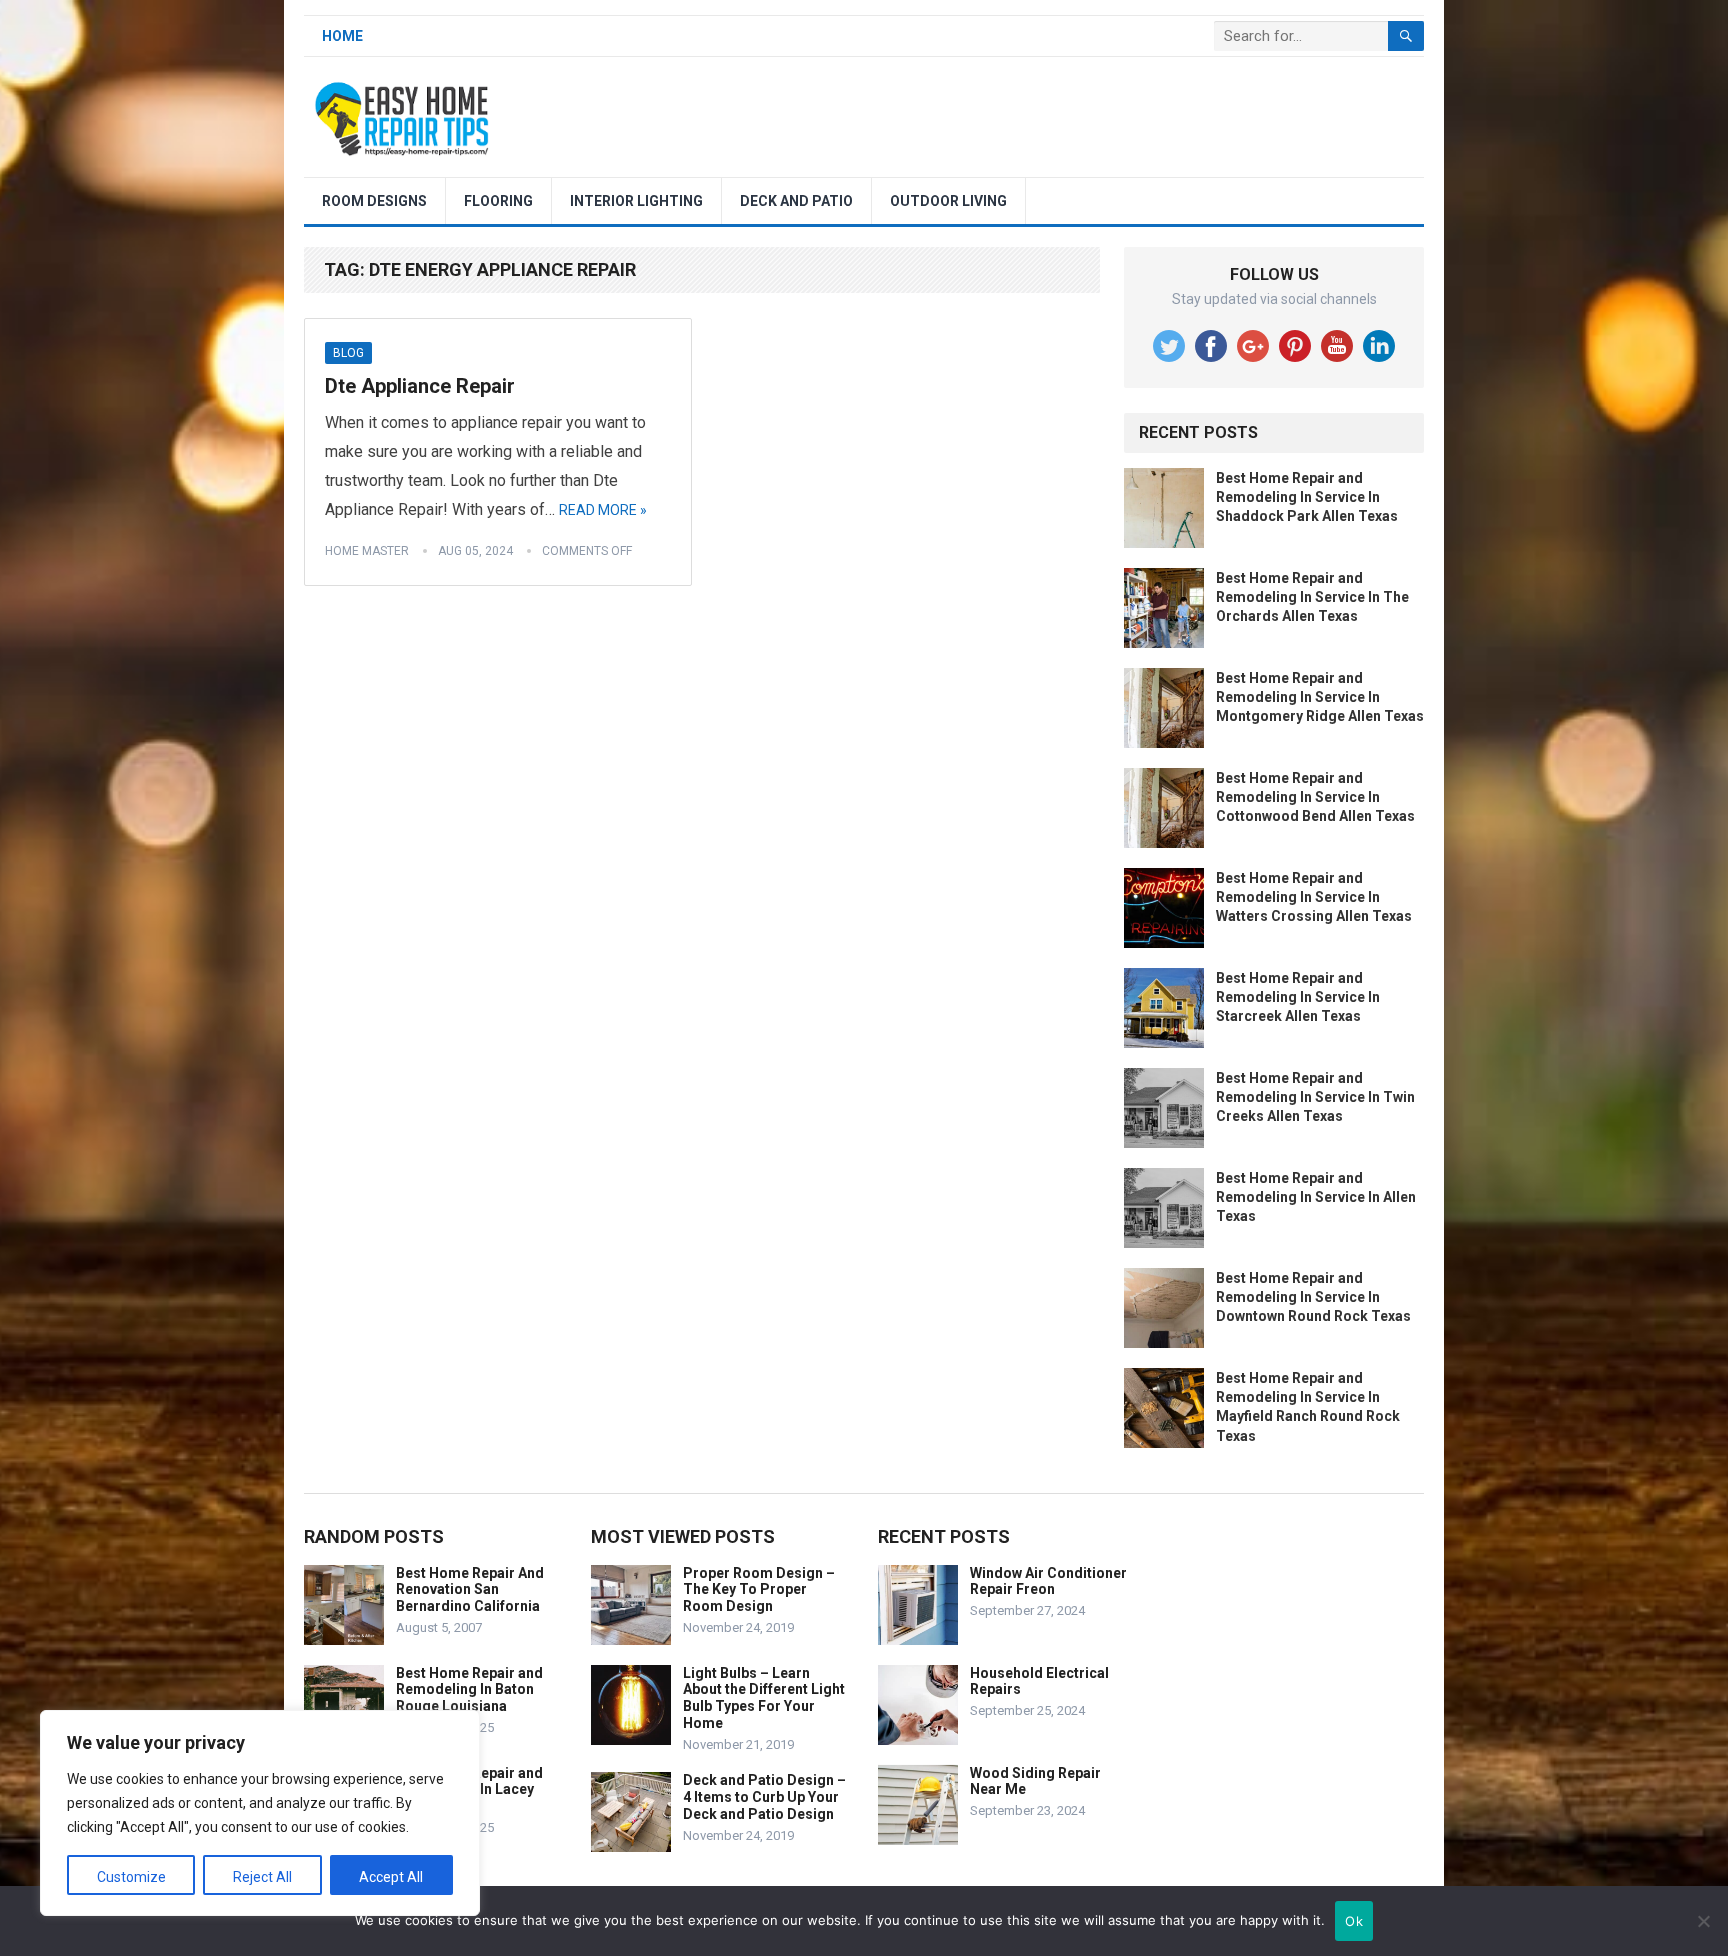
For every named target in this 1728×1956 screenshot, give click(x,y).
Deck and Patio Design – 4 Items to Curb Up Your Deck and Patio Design (764, 1797)
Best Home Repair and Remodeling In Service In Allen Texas (1316, 1197)
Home (342, 36)
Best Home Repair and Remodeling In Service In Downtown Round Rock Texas (1313, 1297)
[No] (1703, 1921)
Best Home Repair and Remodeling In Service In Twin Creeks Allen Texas (1315, 1097)
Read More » (603, 510)
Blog (348, 353)
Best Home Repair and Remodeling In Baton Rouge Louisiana (469, 1690)
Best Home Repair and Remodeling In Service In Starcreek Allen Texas (1298, 997)
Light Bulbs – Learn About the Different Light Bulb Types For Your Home (764, 1698)
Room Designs (374, 201)
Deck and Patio (796, 201)
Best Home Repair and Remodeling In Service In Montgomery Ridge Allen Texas (1320, 697)
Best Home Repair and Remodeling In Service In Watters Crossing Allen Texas (1314, 897)
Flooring (498, 201)
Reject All (262, 1877)
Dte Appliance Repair (420, 386)
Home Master (367, 551)
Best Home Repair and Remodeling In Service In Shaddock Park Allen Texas (1307, 497)
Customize (131, 1877)
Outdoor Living (948, 201)
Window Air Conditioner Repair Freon (1048, 1581)
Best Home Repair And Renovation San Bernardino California (470, 1590)
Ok (1354, 1921)
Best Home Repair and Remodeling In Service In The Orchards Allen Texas (1312, 597)
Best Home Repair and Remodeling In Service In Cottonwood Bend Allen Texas (1315, 797)
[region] (260, 1813)
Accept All (391, 1877)
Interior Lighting (636, 201)
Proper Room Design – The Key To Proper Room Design (759, 1590)
